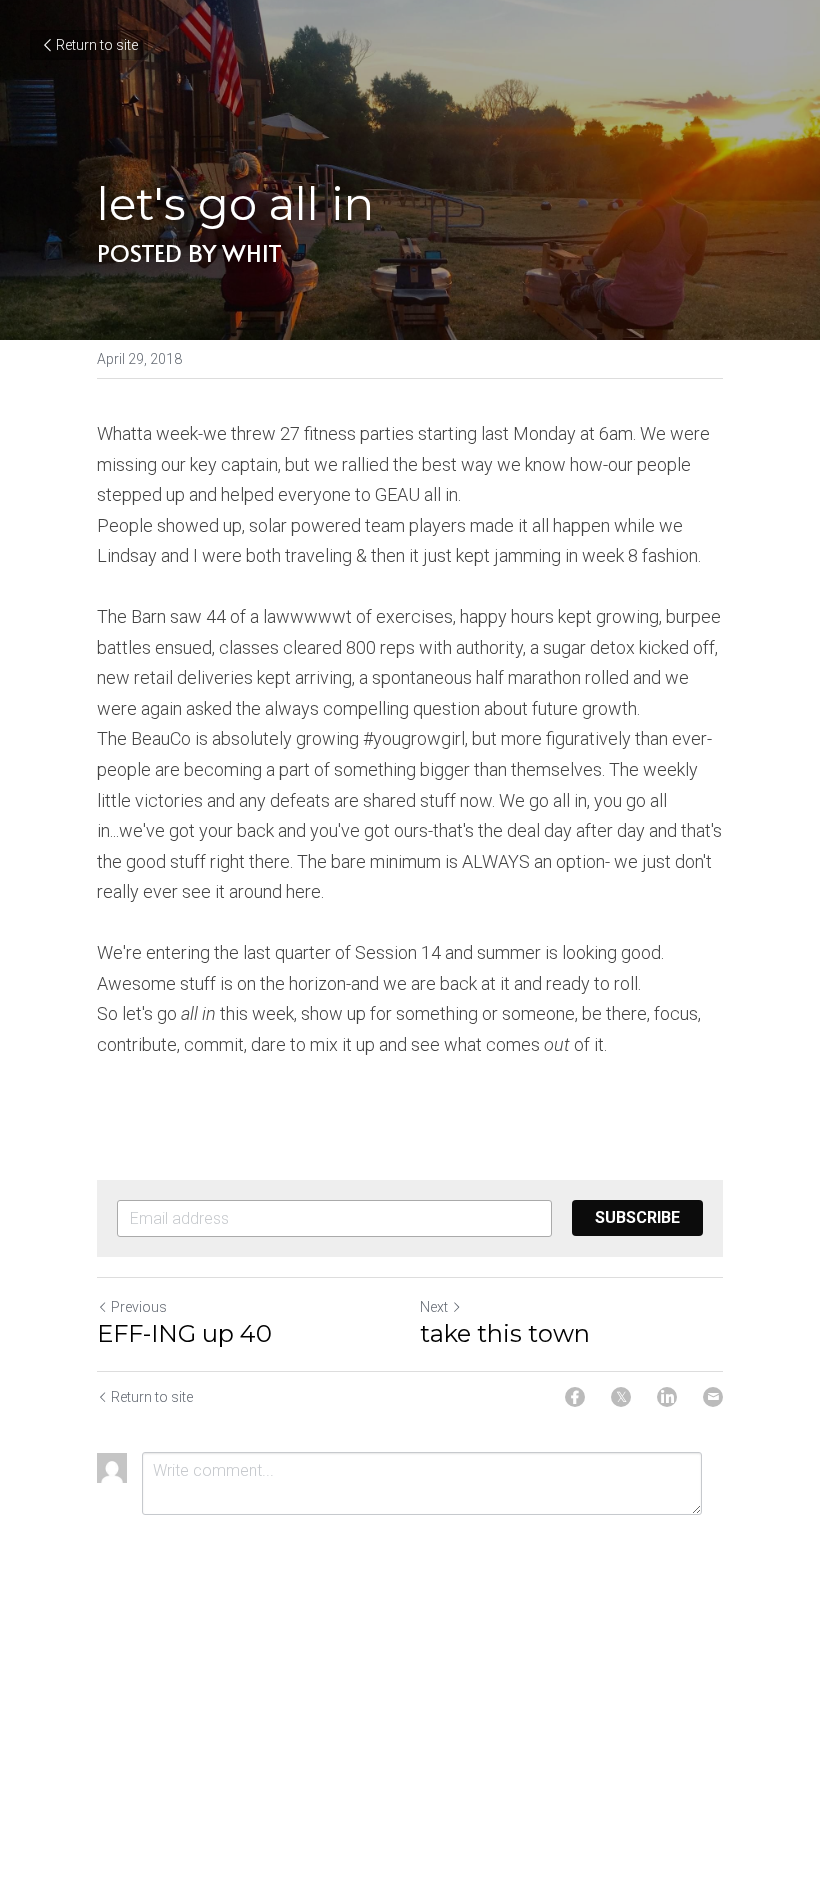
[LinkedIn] (667, 1397)
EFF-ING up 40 (184, 1333)
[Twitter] (621, 1397)
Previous (139, 1307)
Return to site (97, 45)
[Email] (713, 1397)
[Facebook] (575, 1397)
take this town (505, 1333)
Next (434, 1307)
